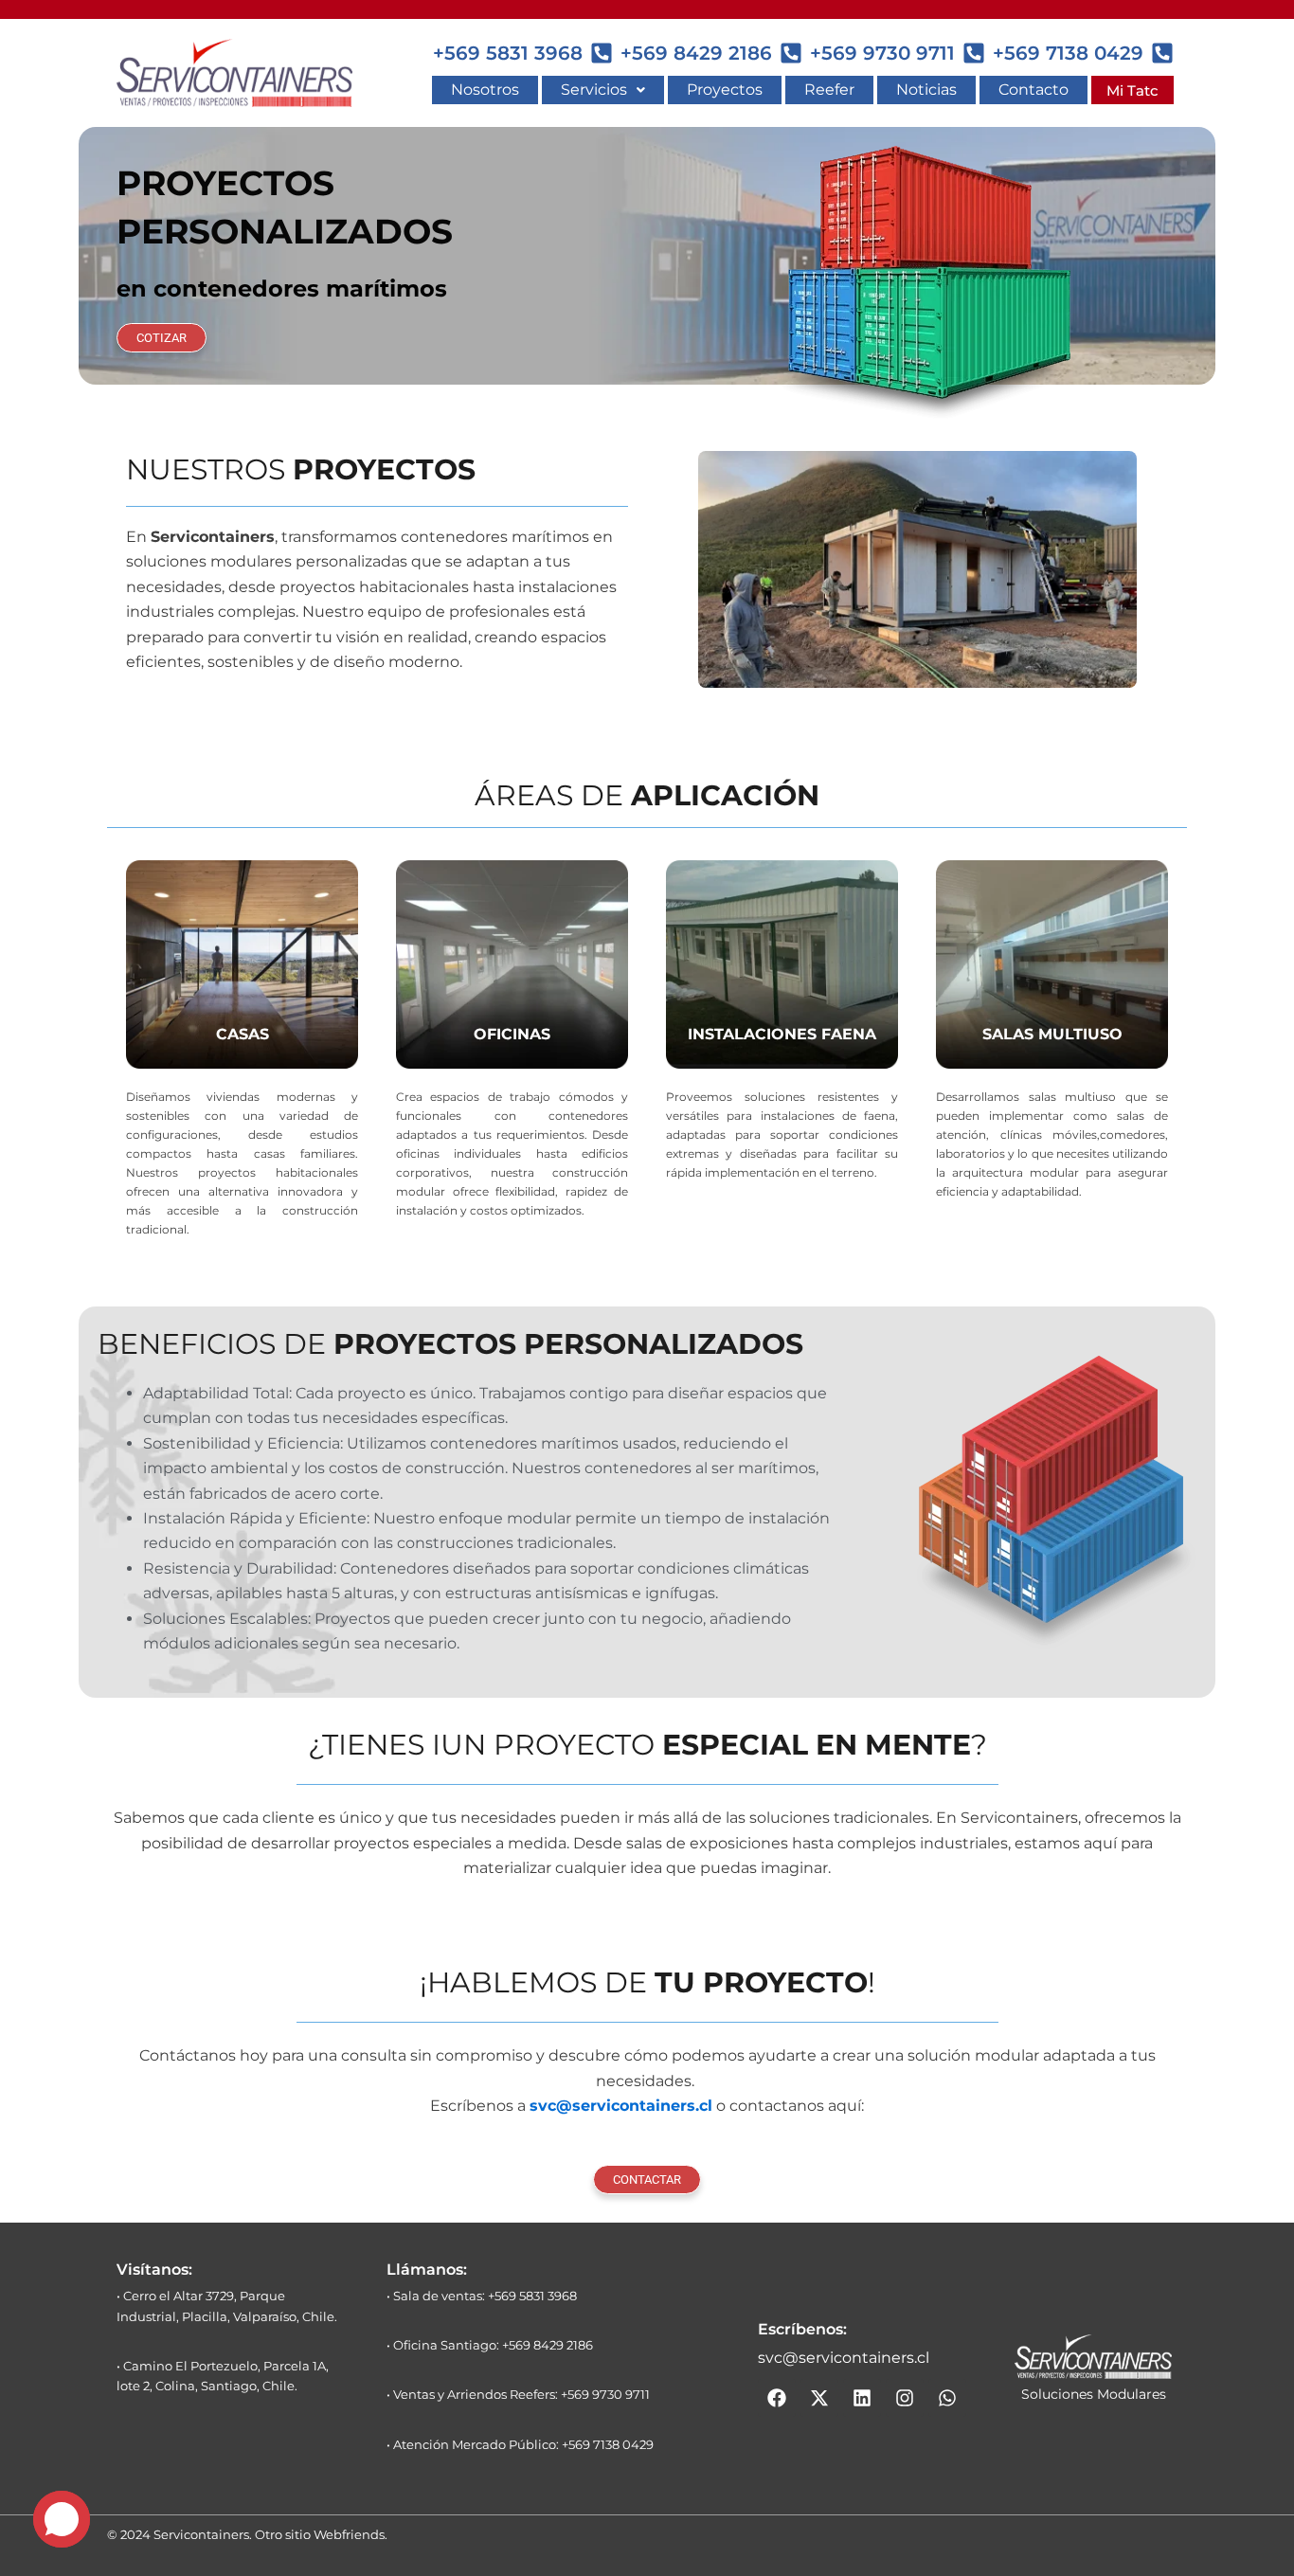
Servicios (594, 90)
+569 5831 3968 (508, 53)
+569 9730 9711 (882, 53)
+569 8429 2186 (696, 53)
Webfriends (349, 2534)
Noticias (926, 90)
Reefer (829, 90)
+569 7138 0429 (1068, 53)
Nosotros (485, 90)
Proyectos (725, 90)
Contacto (1033, 90)
